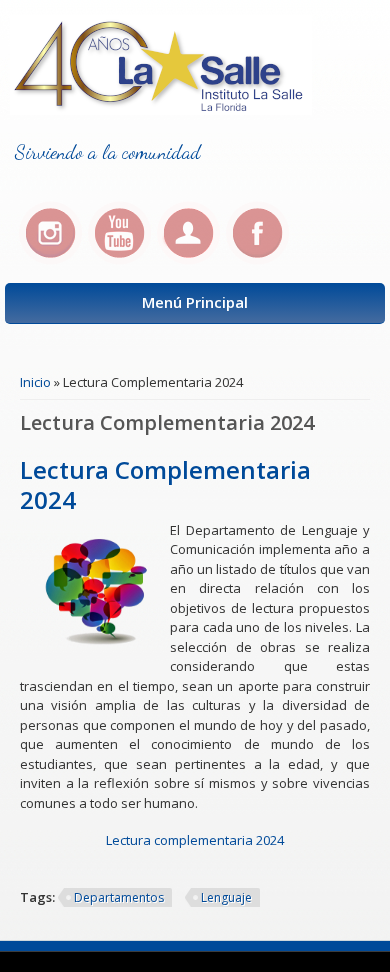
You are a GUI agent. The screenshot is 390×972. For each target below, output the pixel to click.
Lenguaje (226, 897)
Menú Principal (195, 302)
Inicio (35, 382)
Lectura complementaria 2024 (195, 840)
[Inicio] (161, 110)
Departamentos (119, 897)
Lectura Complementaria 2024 (165, 484)
